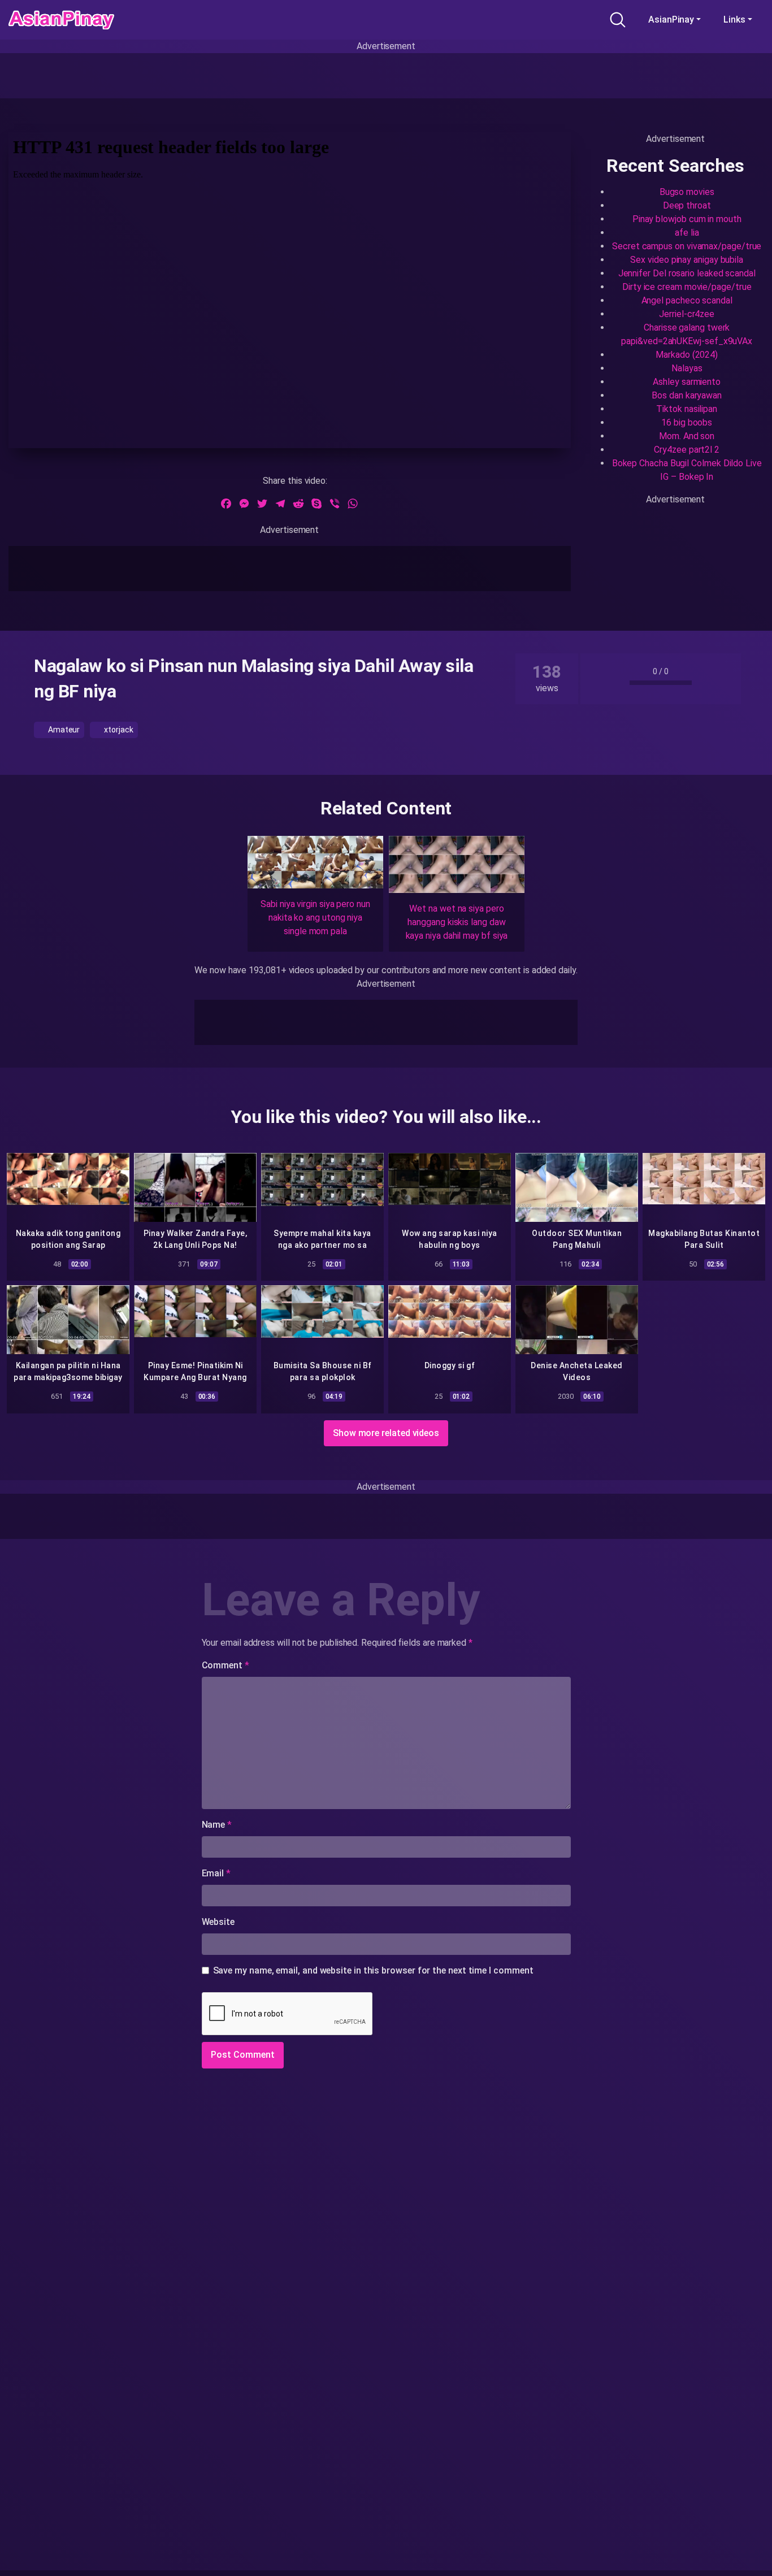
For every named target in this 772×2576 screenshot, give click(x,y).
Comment (225, 1665)
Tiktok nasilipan (687, 409)
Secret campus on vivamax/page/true (687, 246)
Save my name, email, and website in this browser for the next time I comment (373, 1970)
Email (216, 1873)
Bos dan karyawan (687, 395)
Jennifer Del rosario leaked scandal (687, 273)
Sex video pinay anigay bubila (687, 260)
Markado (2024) (687, 355)
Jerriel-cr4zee (687, 314)
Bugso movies (687, 192)
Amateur (63, 730)
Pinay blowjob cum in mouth (687, 219)
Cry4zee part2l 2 (687, 450)
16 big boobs (687, 422)
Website (218, 1922)
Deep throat (687, 205)
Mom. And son (687, 436)
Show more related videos (386, 1433)
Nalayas (687, 368)
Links (734, 19)
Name (217, 1825)
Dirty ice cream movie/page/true (687, 287)
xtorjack (118, 730)
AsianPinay (671, 19)
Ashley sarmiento (687, 382)
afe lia (687, 233)
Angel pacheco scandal (687, 300)
